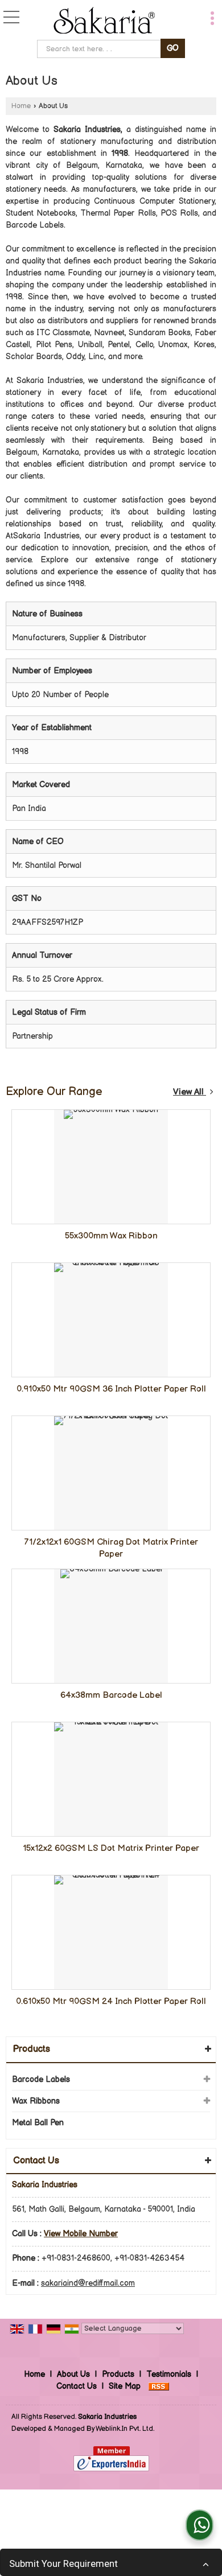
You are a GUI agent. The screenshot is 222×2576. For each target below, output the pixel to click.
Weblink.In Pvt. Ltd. (125, 2429)
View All (190, 1092)
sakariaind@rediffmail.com (88, 2283)
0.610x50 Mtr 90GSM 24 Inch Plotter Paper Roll (111, 2001)
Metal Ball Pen (38, 2123)
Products (32, 2049)
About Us (73, 2374)
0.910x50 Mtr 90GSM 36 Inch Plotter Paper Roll (111, 1389)
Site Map (125, 2386)
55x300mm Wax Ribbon (111, 1236)
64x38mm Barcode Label (111, 1695)
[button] (81, 2234)
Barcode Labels (41, 2079)
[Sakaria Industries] (104, 21)
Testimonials (169, 2374)
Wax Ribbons (36, 2101)
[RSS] (159, 2386)
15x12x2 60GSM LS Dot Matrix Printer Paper (111, 1848)
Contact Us (77, 2386)
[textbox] (100, 49)
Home (21, 106)
